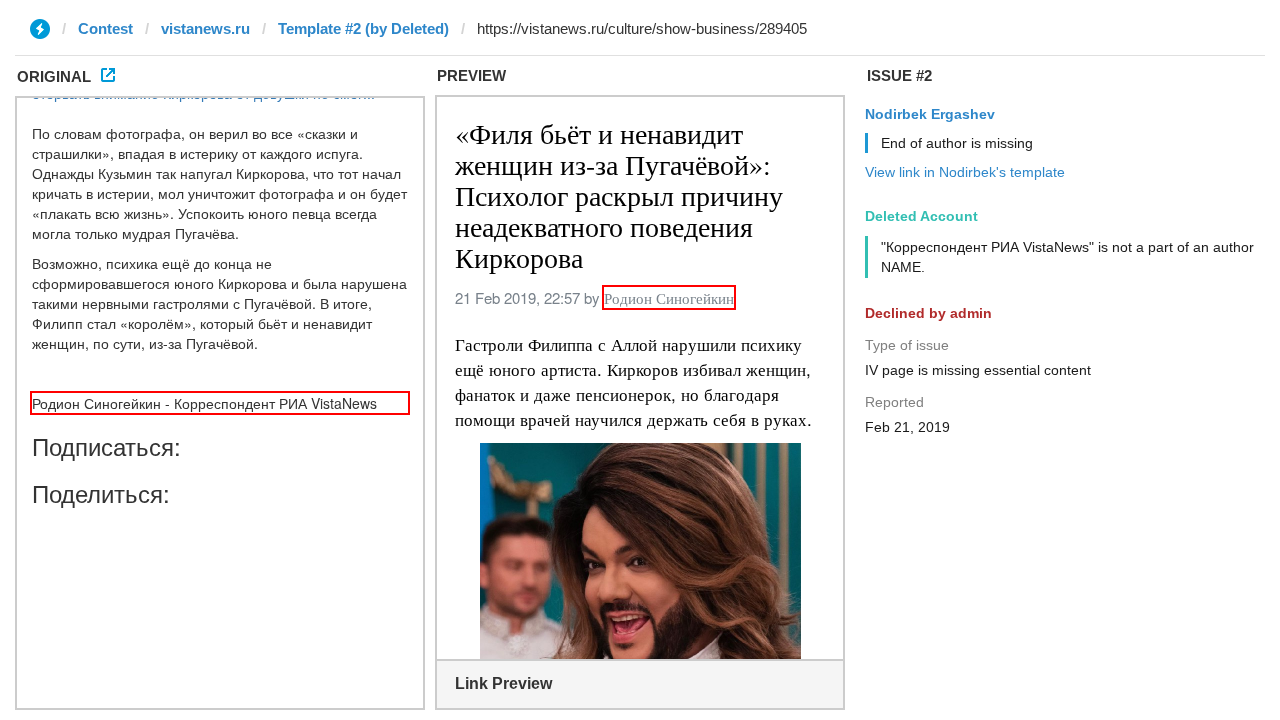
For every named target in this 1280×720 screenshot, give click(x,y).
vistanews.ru (205, 28)
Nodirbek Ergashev (930, 114)
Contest (105, 28)
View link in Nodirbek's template (965, 172)
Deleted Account (921, 216)
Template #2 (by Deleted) (363, 28)
